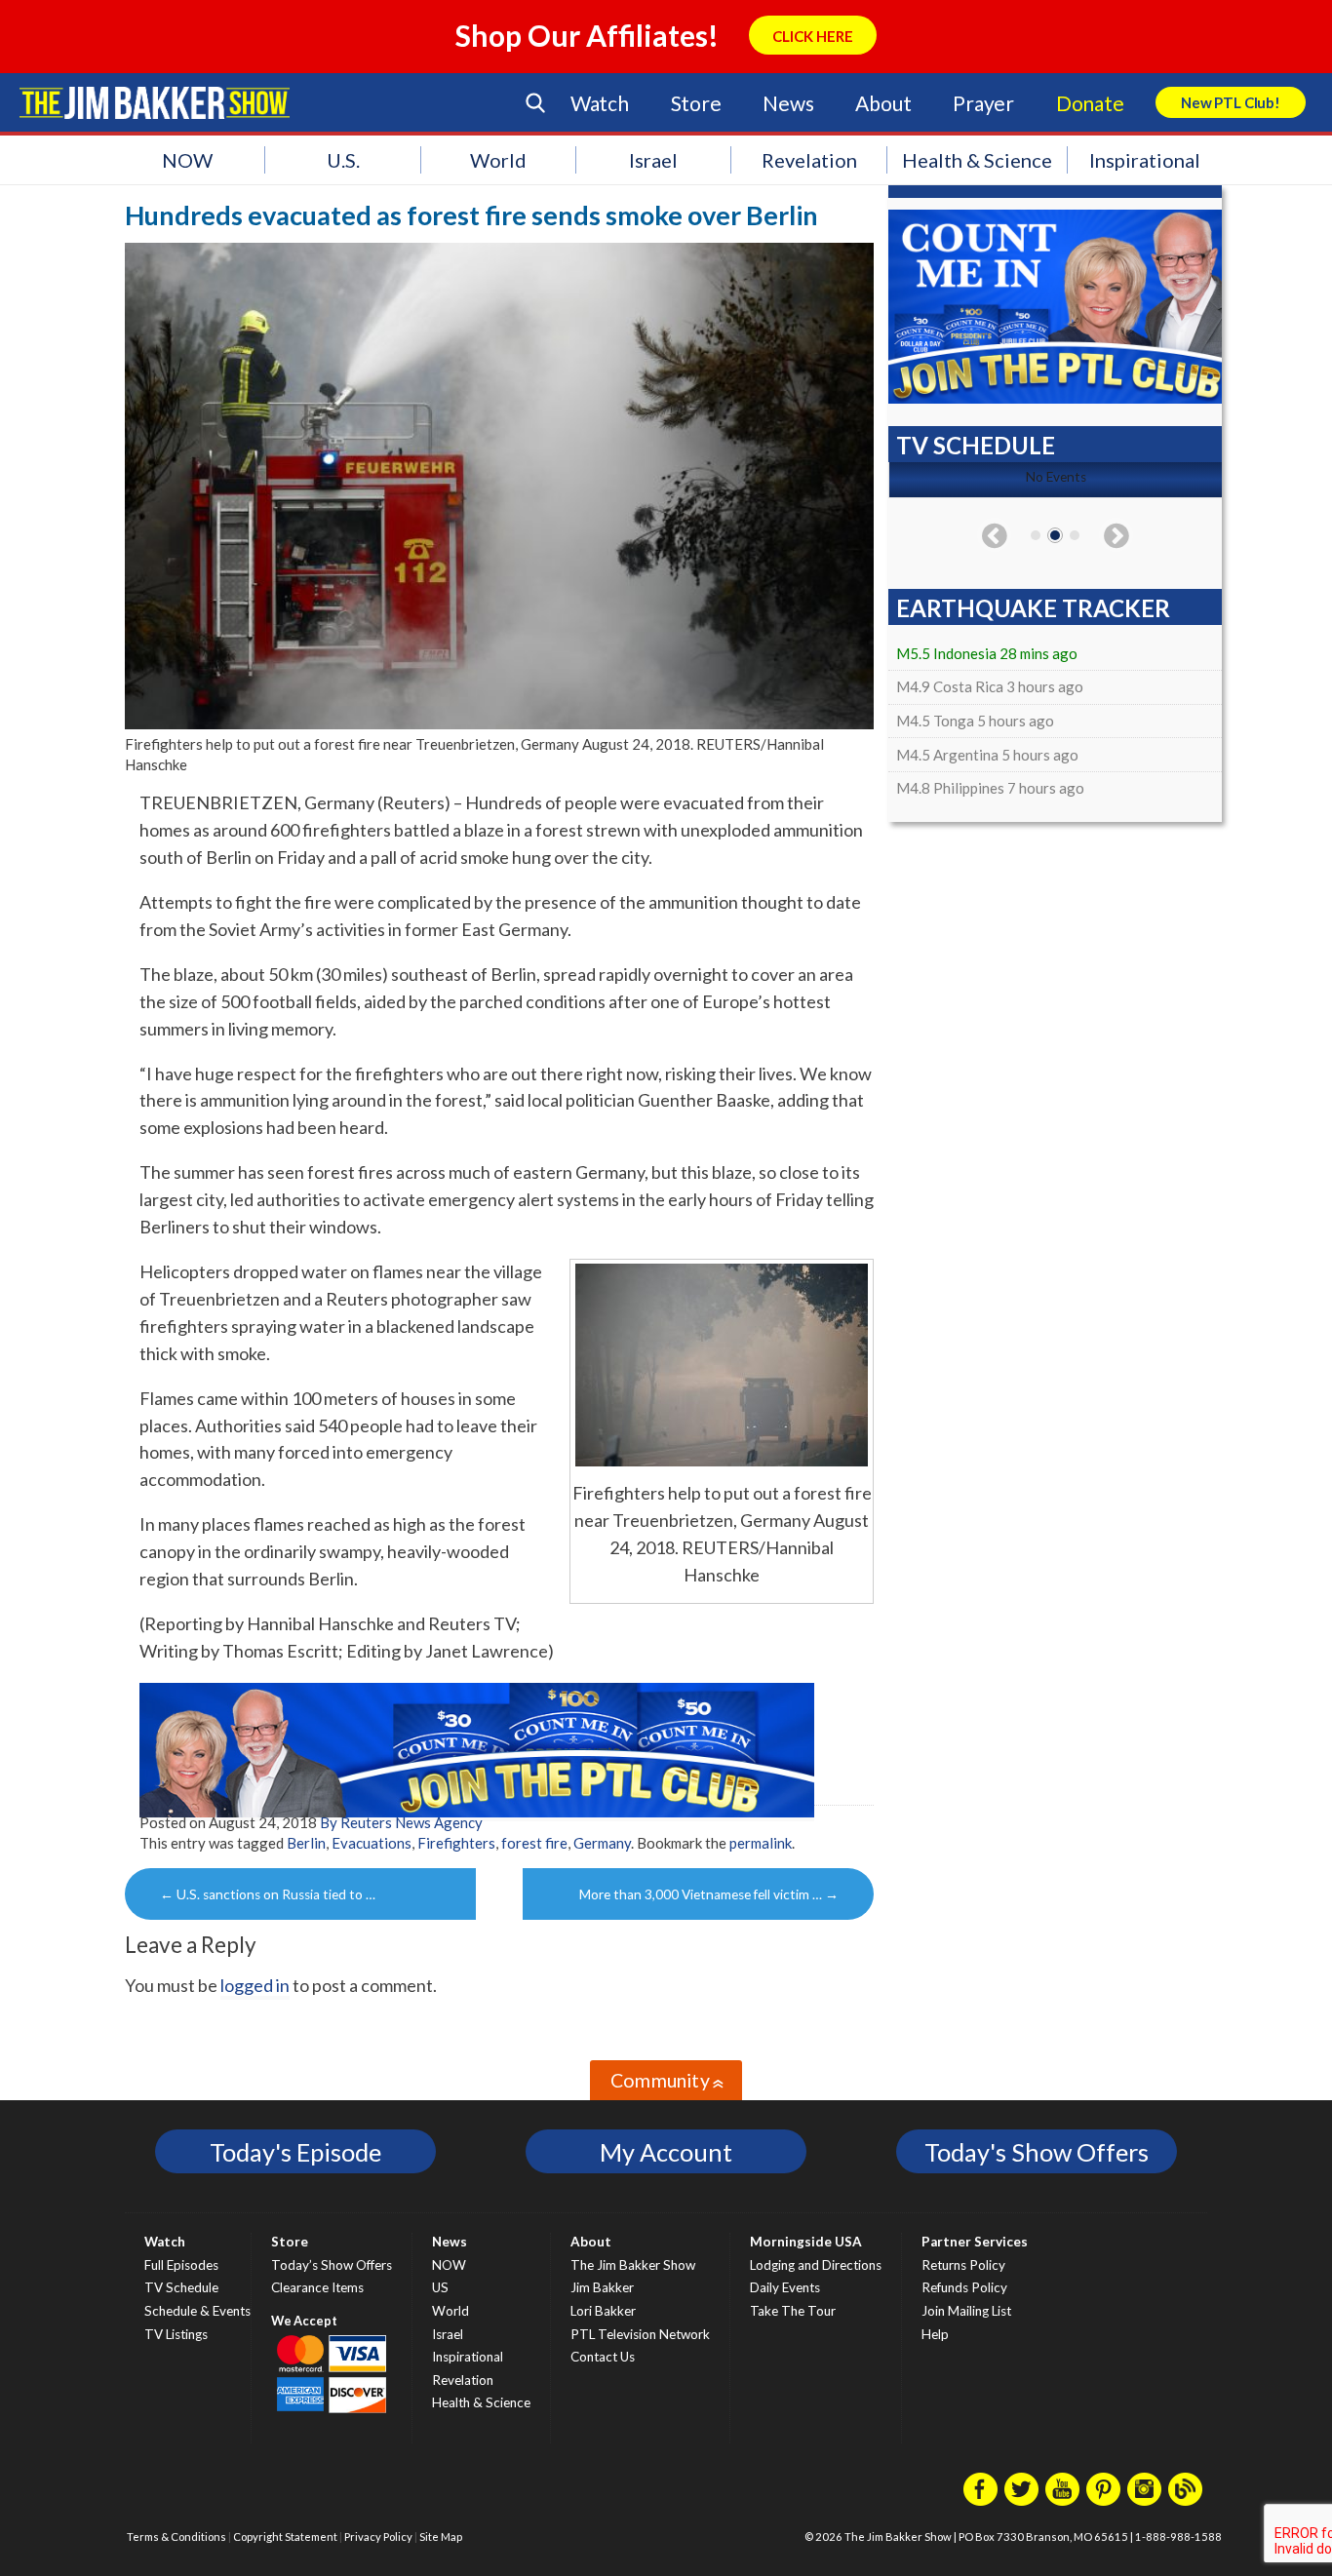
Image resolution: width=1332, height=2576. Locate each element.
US (440, 2287)
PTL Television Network (640, 2334)
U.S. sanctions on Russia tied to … (268, 1894)
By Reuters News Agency (401, 1822)
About (883, 103)
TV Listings (176, 2334)
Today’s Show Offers (332, 2265)
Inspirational (1145, 160)
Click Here (813, 36)
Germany (602, 1843)
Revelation (809, 160)
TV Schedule (181, 2287)
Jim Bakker (155, 102)
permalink (761, 1843)
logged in (255, 1985)
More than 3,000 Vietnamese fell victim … (709, 1894)
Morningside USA (806, 2242)
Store (696, 103)
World (498, 160)
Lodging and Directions (816, 2265)
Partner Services (975, 2242)
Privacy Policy (378, 2537)
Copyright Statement (285, 2537)
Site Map (441, 2537)
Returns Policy (963, 2265)
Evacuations (372, 1843)
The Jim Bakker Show (633, 2265)
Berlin (306, 1843)
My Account (666, 2152)
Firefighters (456, 1843)
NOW (187, 160)
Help (935, 2334)
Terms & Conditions (176, 2537)
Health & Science (977, 160)
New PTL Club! (1231, 102)
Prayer (983, 103)
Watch (600, 103)
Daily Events (785, 2287)
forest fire (534, 1843)
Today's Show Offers (1037, 2152)
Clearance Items (317, 2287)
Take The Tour (793, 2311)
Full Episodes (181, 2265)
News (788, 103)
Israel (653, 160)
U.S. (343, 160)
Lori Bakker (603, 2311)
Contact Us (603, 2357)
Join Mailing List (966, 2311)
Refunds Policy (964, 2287)
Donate (1090, 103)
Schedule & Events (197, 2311)
